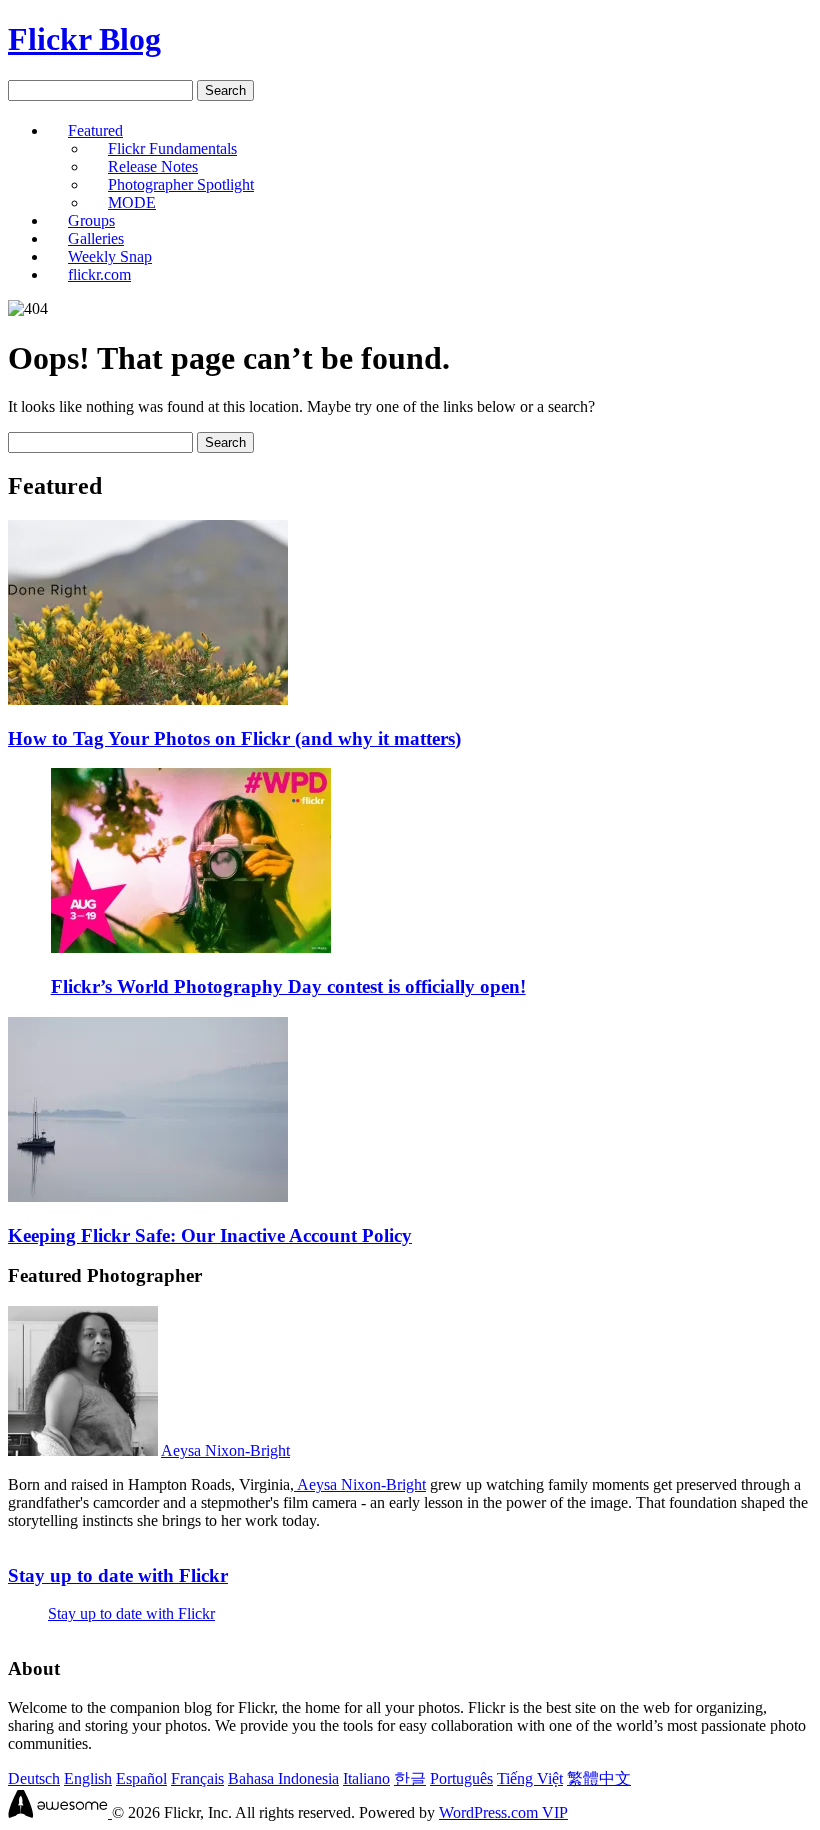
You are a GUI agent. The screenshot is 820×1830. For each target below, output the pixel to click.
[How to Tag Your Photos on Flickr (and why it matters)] (148, 699)
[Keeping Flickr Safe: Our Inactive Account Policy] (148, 1196)
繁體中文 (599, 1778)
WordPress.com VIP (503, 1812)
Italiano (366, 1778)
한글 (410, 1778)
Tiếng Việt (530, 1778)
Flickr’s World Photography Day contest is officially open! (288, 986)
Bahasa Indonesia (283, 1778)
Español (141, 1778)
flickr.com (99, 274)
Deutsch (34, 1778)
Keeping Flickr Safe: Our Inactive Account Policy (210, 1235)
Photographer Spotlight (181, 184)
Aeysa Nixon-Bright (225, 1450)
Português (461, 1778)
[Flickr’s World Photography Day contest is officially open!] (191, 947)
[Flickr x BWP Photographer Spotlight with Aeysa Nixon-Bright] (83, 1450)
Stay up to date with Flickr (118, 1575)
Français (197, 1778)
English (88, 1778)
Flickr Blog (84, 39)
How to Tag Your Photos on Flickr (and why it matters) (234, 738)
